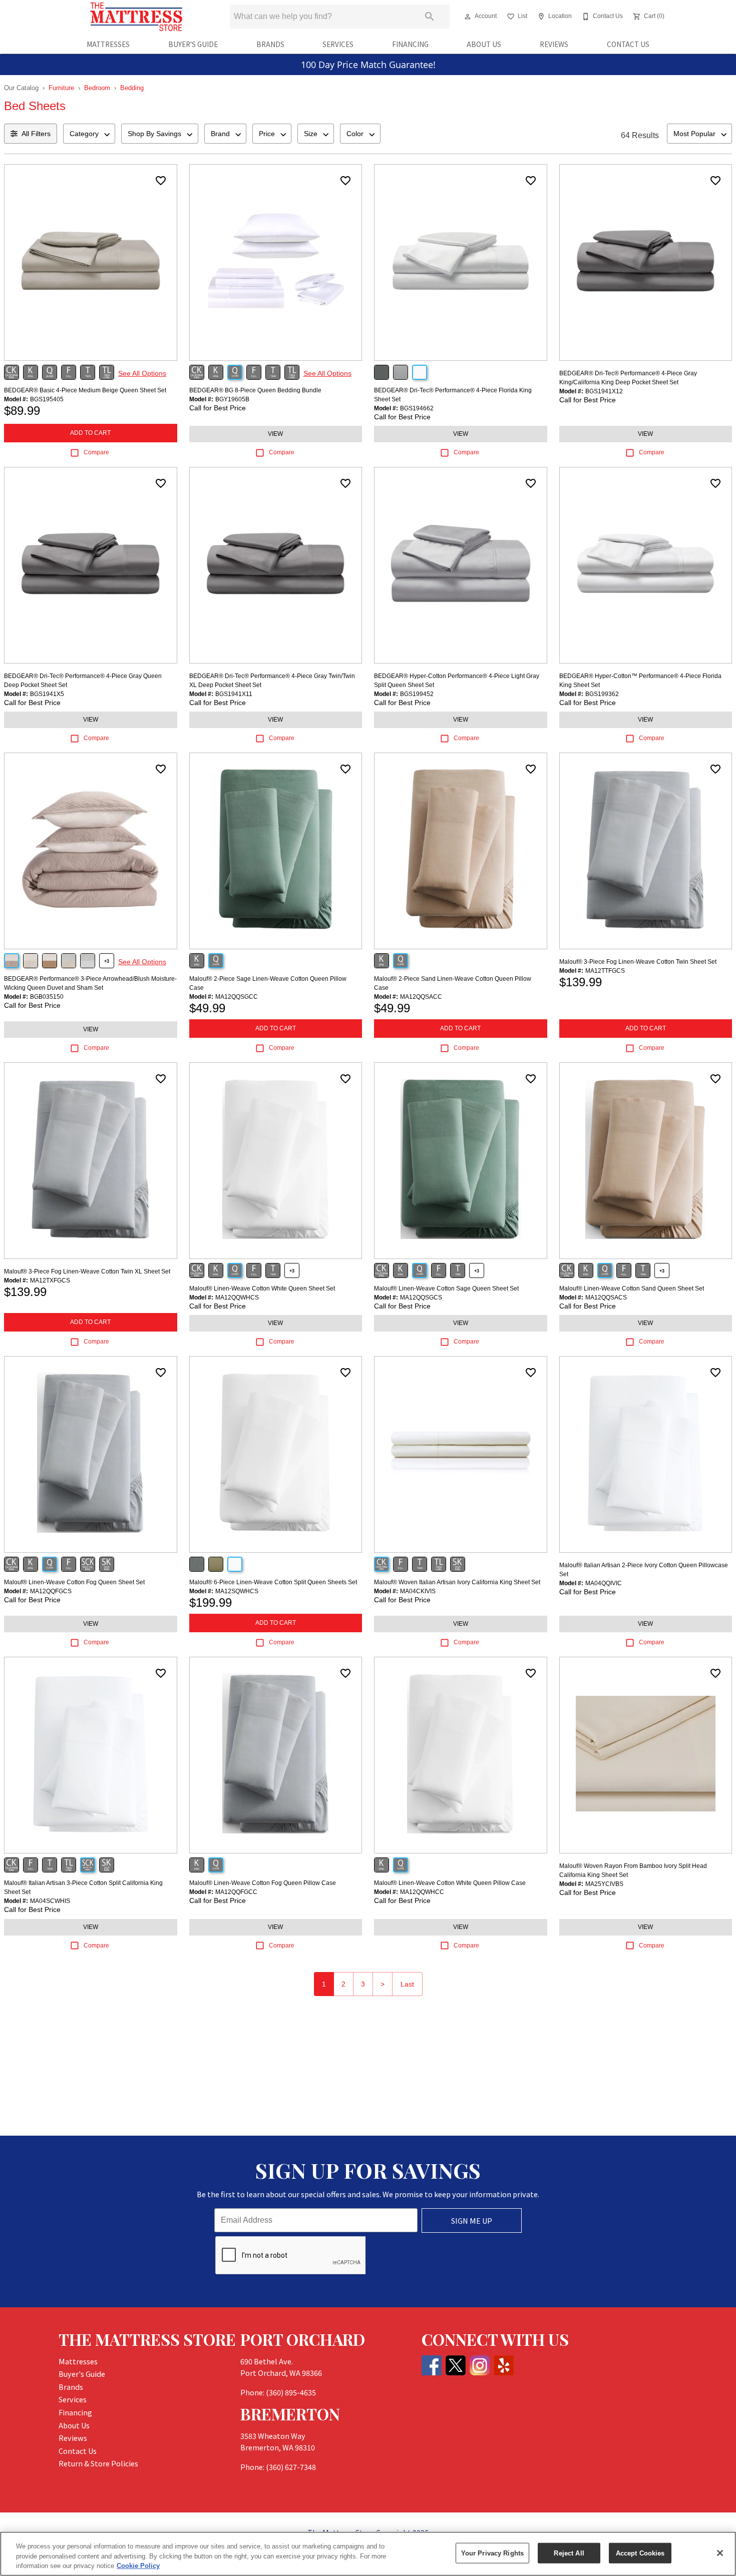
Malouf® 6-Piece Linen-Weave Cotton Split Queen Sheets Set (273, 1582)
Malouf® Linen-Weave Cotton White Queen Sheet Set (262, 1289)
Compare (96, 452)
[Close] (720, 2553)
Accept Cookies (640, 2553)
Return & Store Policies (98, 2463)
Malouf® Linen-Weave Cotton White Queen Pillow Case (450, 1883)
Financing (410, 44)
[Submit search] (430, 17)
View (275, 434)
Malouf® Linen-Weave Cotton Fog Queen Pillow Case (263, 1883)
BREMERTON (290, 2414)
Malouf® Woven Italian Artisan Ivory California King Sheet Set (457, 1582)
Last (407, 1984)
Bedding (132, 88)
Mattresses (108, 44)
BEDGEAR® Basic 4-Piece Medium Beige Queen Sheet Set (85, 390)
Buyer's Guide (193, 44)
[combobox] (89, 134)
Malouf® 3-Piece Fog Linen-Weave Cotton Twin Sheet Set (638, 962)
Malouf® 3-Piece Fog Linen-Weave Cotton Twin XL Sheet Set (87, 1271)
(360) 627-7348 (291, 2467)
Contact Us (628, 44)
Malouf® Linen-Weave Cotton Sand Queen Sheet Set (632, 1289)
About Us (484, 44)
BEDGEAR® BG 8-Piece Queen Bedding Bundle (255, 390)
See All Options (142, 373)
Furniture (61, 88)
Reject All (569, 2553)
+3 (107, 961)
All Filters (36, 134)
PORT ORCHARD (303, 2339)
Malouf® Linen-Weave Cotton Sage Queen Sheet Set (446, 1289)
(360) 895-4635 (291, 2392)
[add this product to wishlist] (161, 181)
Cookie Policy (138, 2566)
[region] (368, 2554)
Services (338, 44)
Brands (270, 44)
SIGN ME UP (472, 2220)
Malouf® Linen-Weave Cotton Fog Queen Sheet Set (74, 1582)
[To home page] (136, 17)
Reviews (554, 44)
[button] (468, 17)
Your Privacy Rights (492, 2553)
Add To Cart (90, 433)
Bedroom (97, 88)
